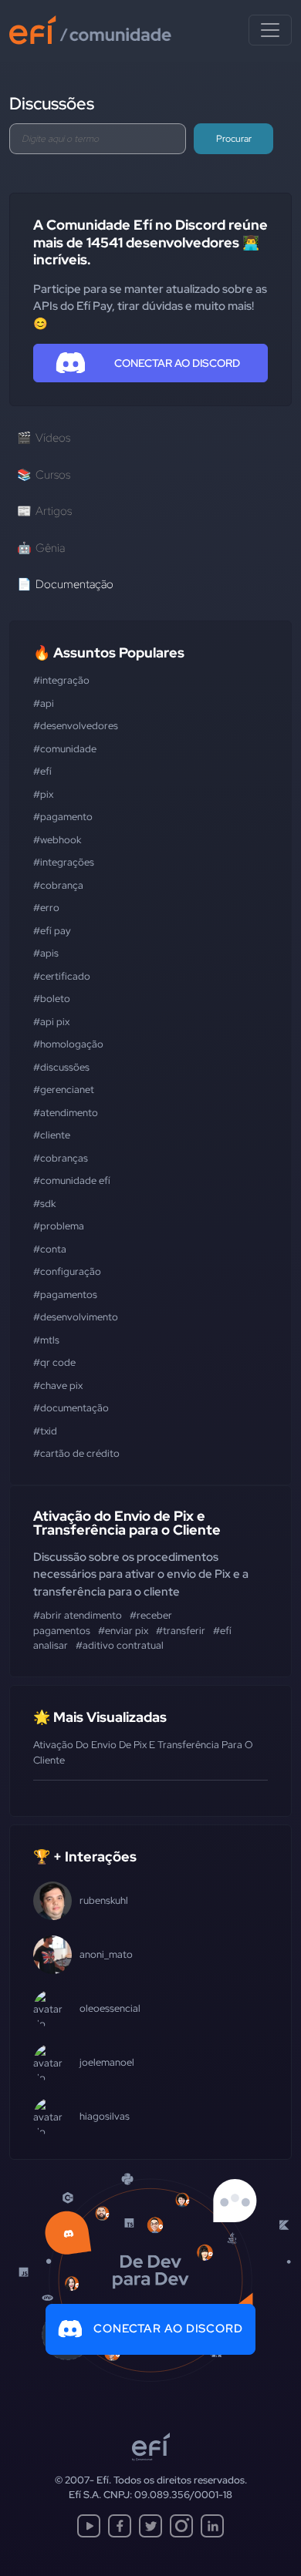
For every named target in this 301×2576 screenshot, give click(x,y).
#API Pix (51, 1022)
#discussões (61, 1067)
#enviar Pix (123, 1631)
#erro (46, 908)
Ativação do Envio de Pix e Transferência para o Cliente (127, 1523)
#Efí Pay (52, 931)
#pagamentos (65, 1295)
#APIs (46, 953)
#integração (61, 680)
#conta (50, 1249)
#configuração (67, 1271)
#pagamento (63, 817)
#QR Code (54, 1362)
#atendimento (66, 1113)
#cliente (52, 1135)
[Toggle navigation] (270, 30)
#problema (59, 1226)
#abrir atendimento (78, 1615)
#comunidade (65, 749)
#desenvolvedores (76, 726)
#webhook (57, 840)
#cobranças (61, 1158)
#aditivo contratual (120, 1645)
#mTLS (46, 1340)
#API (44, 703)
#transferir (181, 1631)
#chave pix (58, 1386)
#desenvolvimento (76, 1317)
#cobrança (58, 885)
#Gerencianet (64, 1090)
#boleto (52, 999)
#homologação (68, 1044)
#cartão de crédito (76, 1453)
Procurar (234, 139)
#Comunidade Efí (72, 1180)
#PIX (43, 794)
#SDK (44, 1204)
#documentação (71, 1408)
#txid (45, 1431)
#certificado (62, 976)
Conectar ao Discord (168, 2329)
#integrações (64, 862)
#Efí (42, 771)
